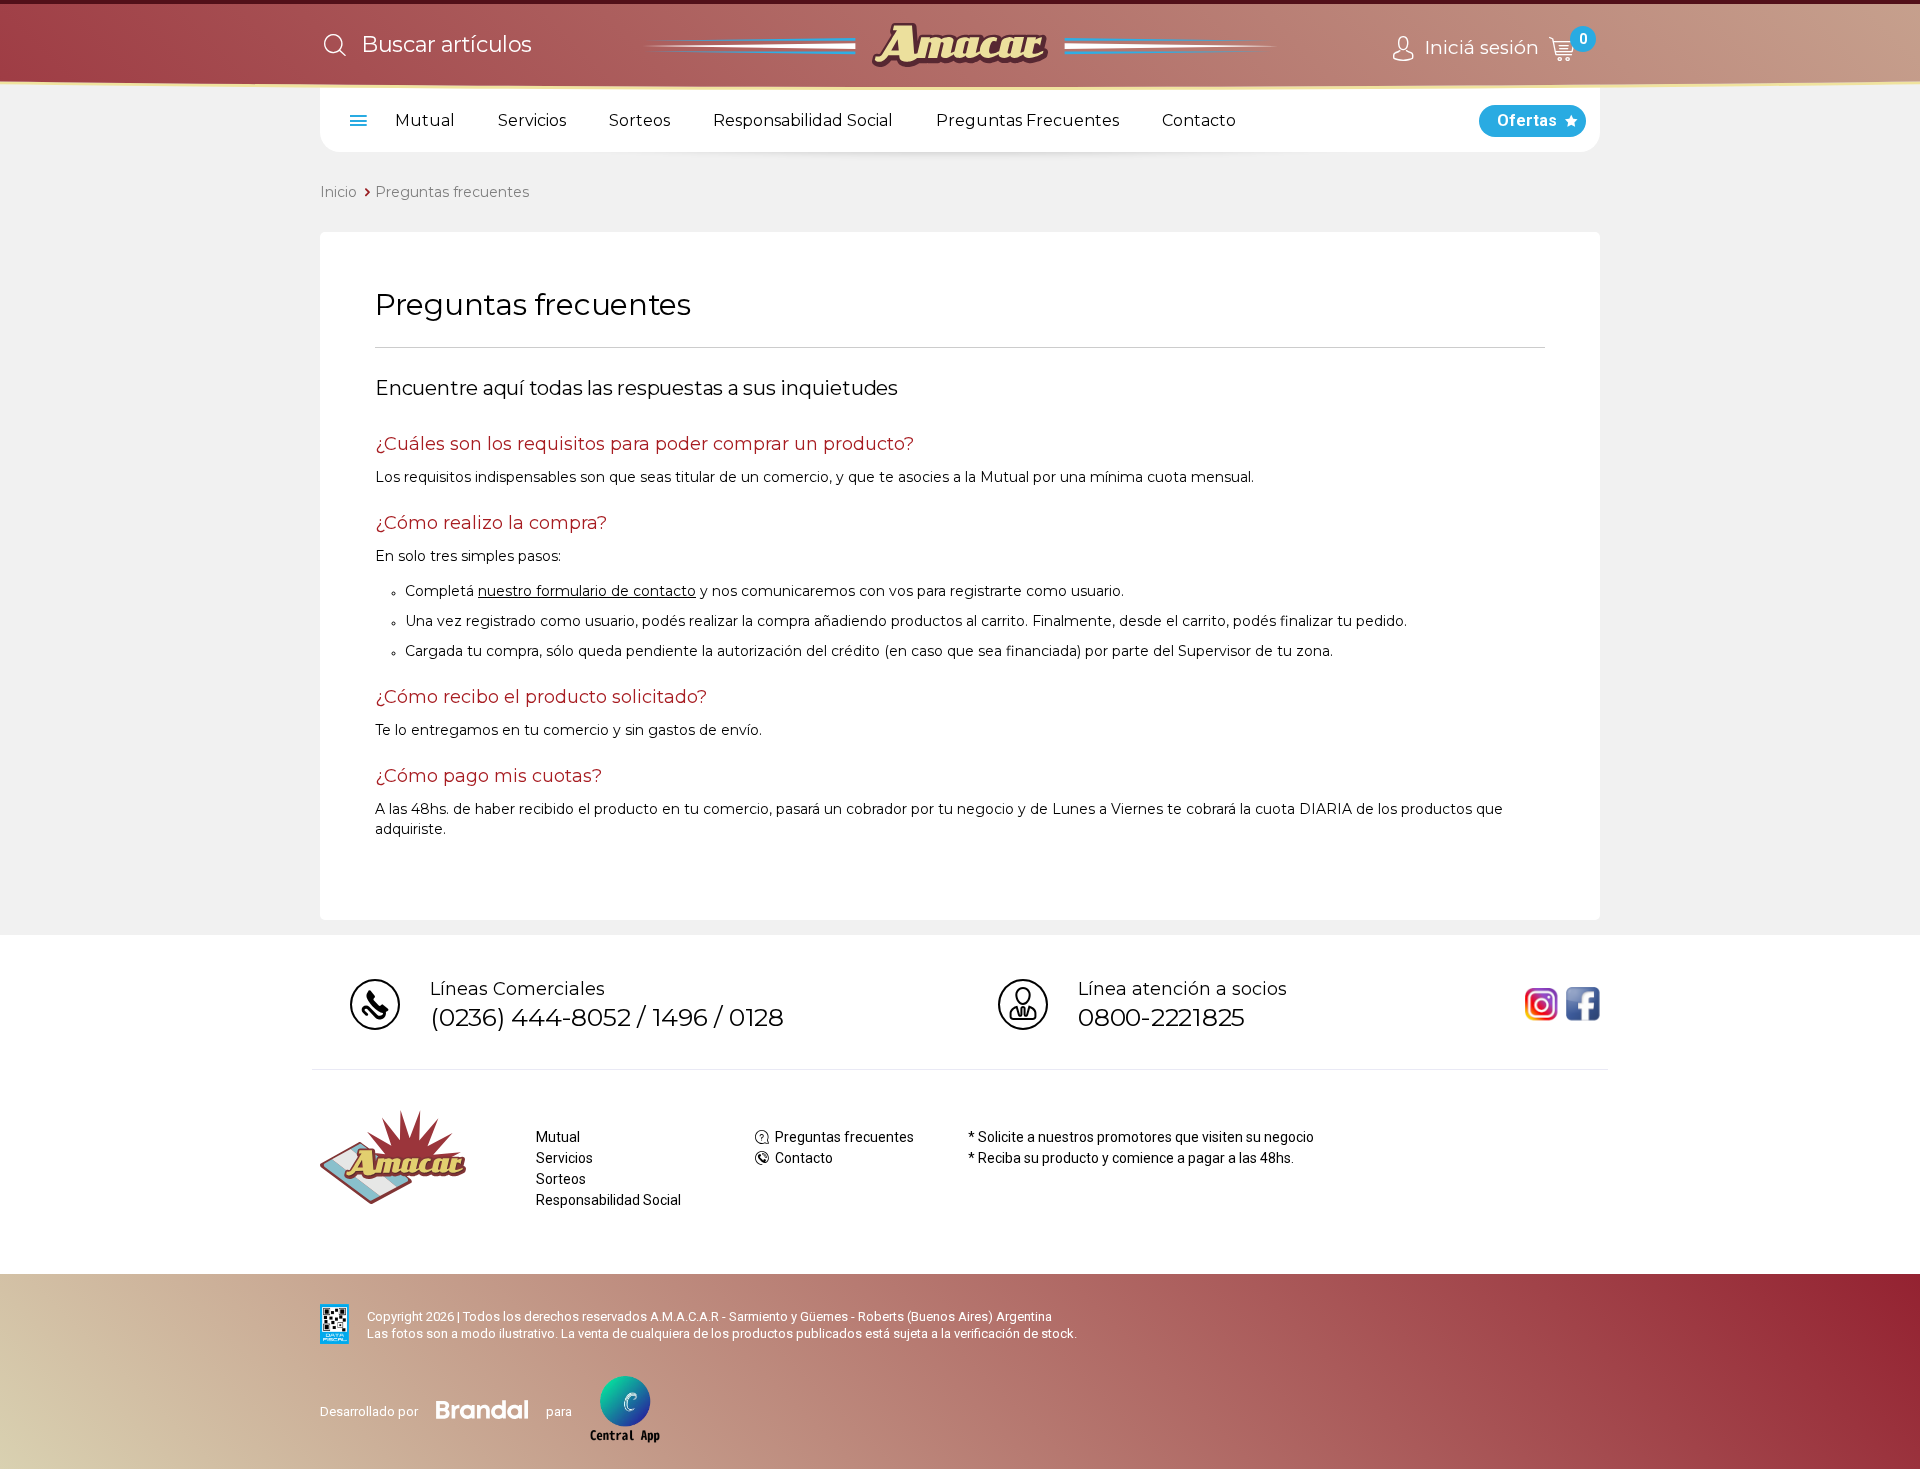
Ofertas (1527, 120)
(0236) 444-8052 (530, 1017)
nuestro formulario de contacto (587, 591)
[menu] (355, 121)
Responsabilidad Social (803, 120)
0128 (756, 1017)
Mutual (425, 120)
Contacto (1199, 120)
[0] (1561, 48)
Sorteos (639, 120)
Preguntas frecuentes (452, 192)
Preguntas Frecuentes (1027, 120)
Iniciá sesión (1479, 47)
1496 (680, 1017)
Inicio (338, 192)
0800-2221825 (1161, 1017)
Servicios (532, 120)
